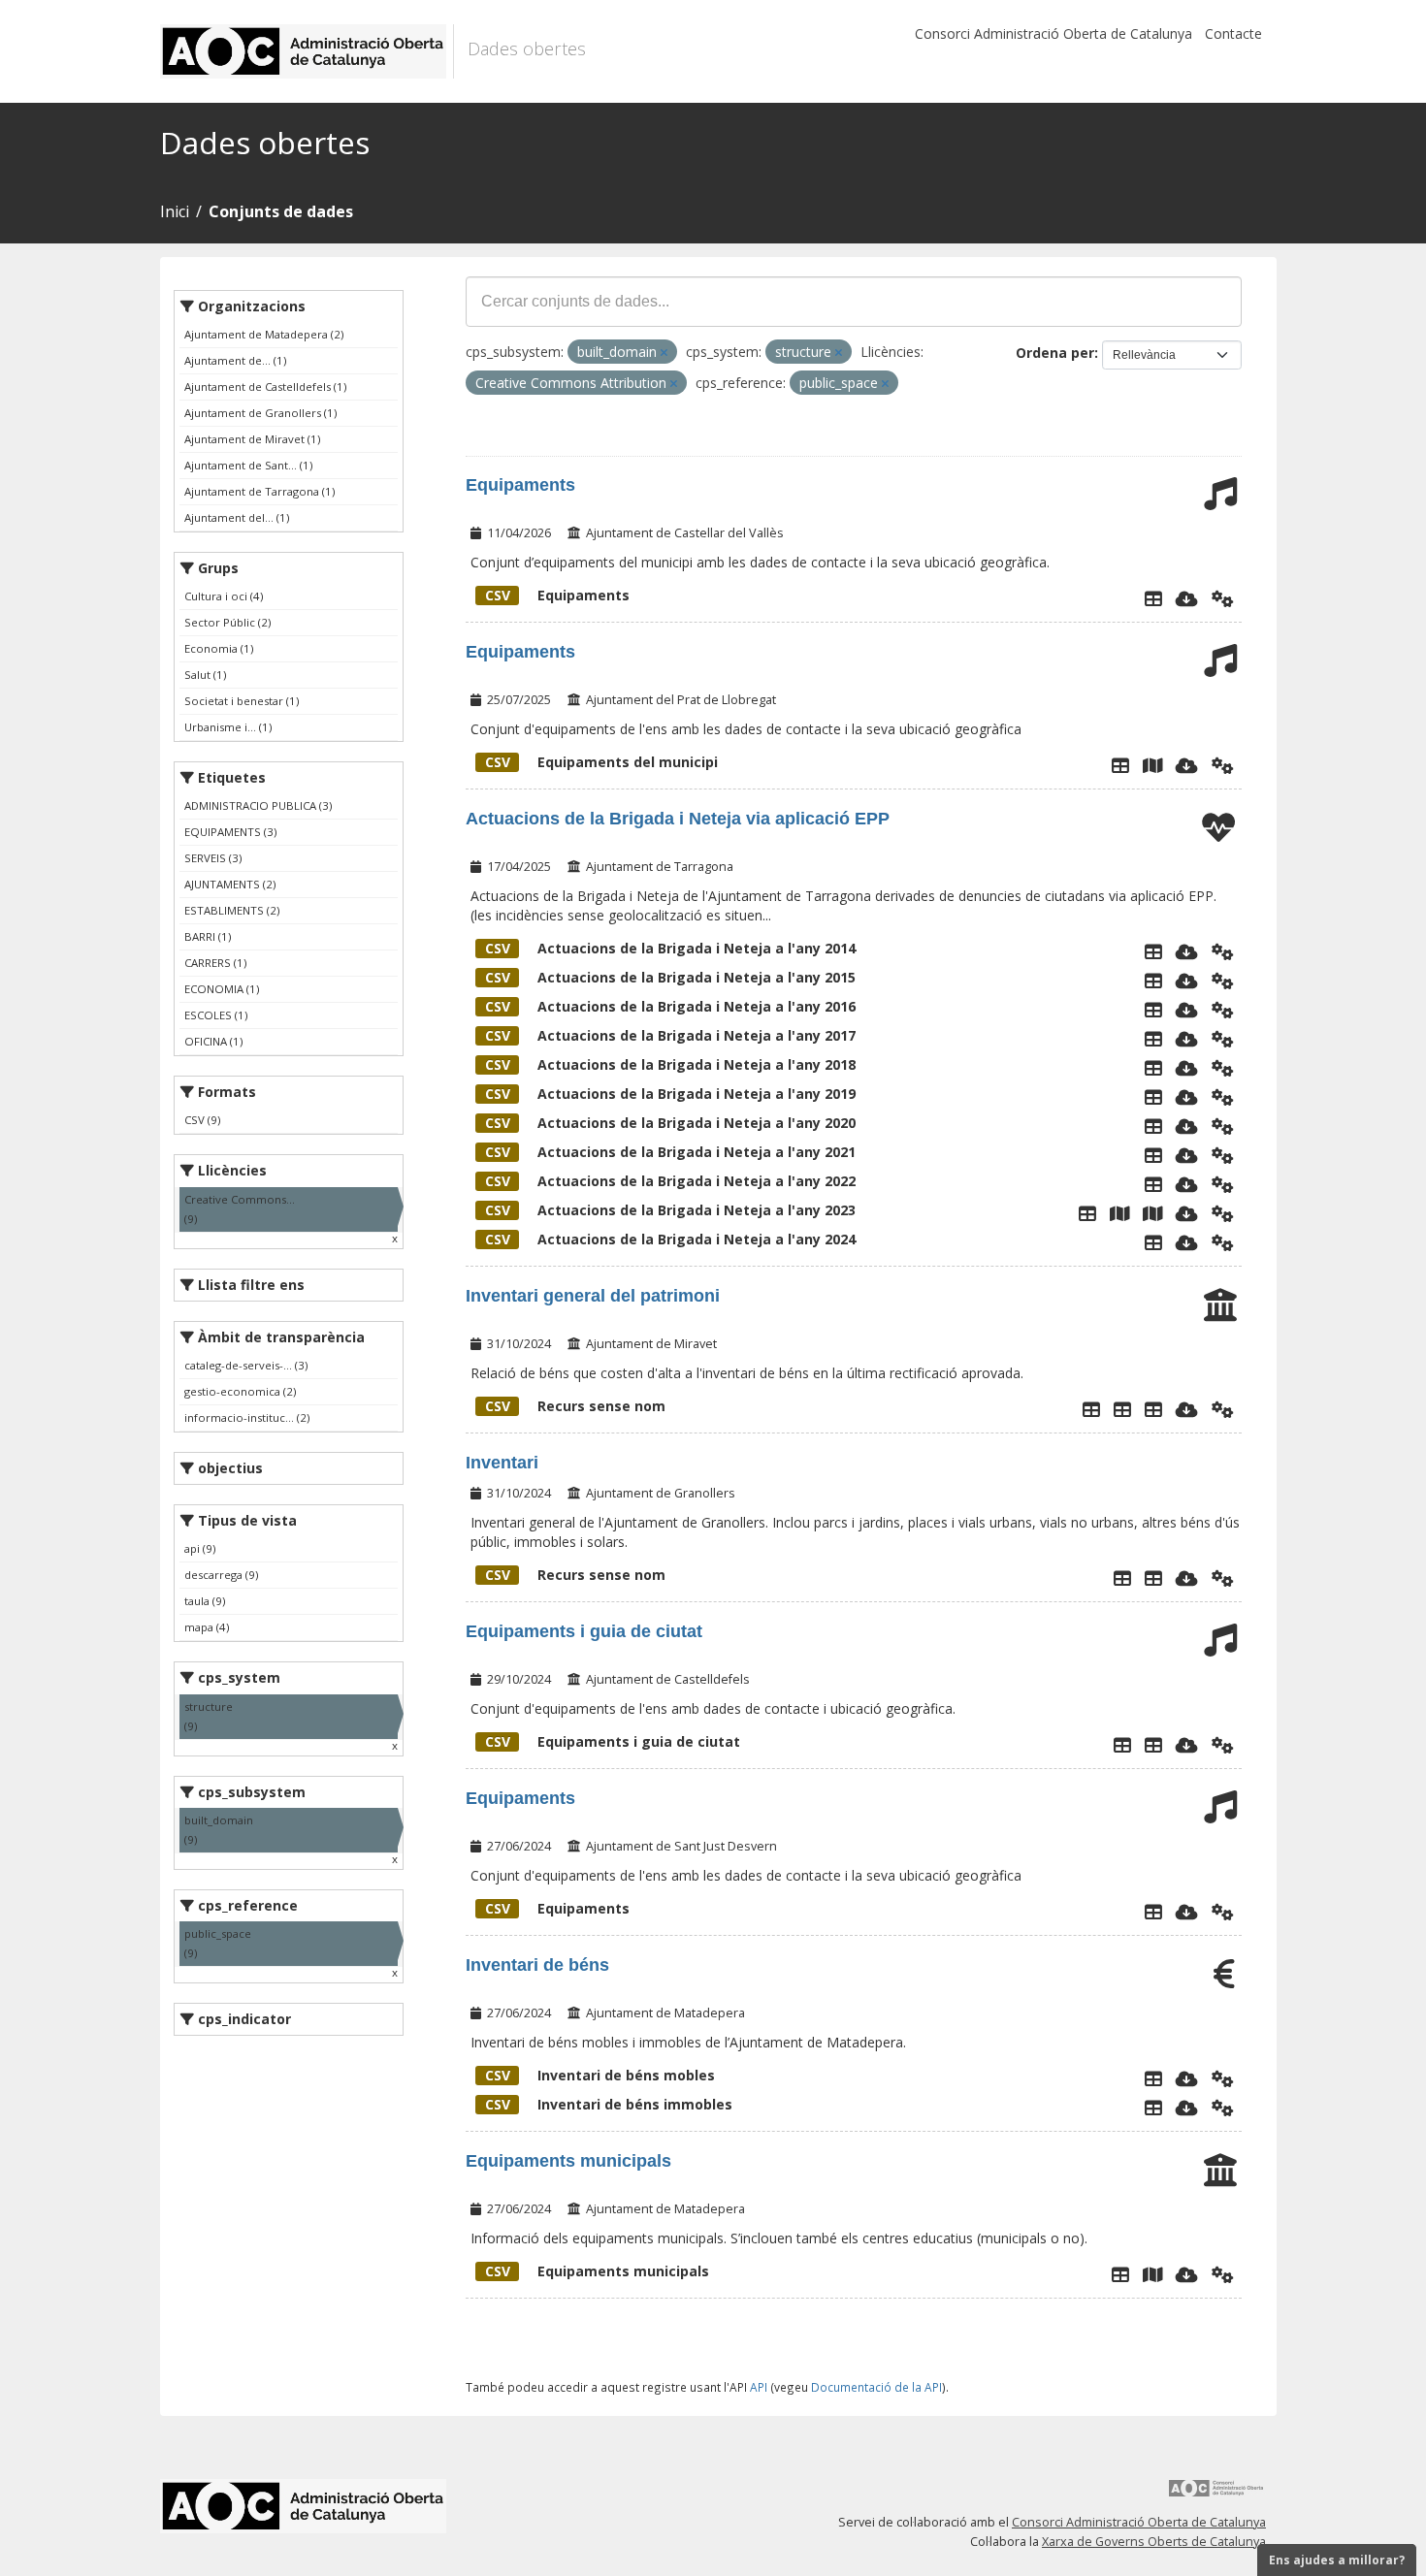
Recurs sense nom (575, 1406)
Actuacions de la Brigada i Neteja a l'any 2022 (670, 1181)
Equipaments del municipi (601, 762)
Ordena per (1055, 353)
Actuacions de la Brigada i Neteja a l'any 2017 (670, 1035)
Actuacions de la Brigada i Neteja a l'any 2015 (670, 977)
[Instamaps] (1152, 765)
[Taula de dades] (1153, 981)
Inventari (502, 1463)
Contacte (1233, 33)
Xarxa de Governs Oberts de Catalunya (1154, 2542)
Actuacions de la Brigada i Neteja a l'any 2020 (670, 1123)
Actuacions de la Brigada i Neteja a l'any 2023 (670, 1210)
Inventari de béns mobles (600, 2075)
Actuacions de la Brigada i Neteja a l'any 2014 (670, 948)
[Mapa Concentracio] (1152, 1213)
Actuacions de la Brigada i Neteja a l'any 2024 (670, 1239)
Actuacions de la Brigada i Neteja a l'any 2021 (670, 1152)
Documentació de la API (876, 2387)
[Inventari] (1153, 1578)
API (759, 2387)
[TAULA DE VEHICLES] (1122, 1409)
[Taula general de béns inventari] (1153, 1409)
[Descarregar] (1187, 598)
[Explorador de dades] (1153, 598)
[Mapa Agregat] (1119, 1213)
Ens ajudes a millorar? (1337, 2560)
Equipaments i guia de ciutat (584, 1631)
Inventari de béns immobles (609, 2104)
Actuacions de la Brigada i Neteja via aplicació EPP (678, 819)
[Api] (1223, 598)
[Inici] (307, 51)
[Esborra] (664, 353)
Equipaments (520, 485)
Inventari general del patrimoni (593, 1296)
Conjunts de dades (281, 211)
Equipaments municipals (568, 2161)
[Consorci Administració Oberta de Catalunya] (1216, 2495)
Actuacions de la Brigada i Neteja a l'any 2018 (670, 1064)
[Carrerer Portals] (1153, 1745)
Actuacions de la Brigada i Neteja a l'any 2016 (670, 1006)
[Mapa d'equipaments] (1152, 2274)
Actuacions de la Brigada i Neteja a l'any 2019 (670, 1094)
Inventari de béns (537, 1965)
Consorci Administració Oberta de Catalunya (1053, 33)
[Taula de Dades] (1153, 951)
